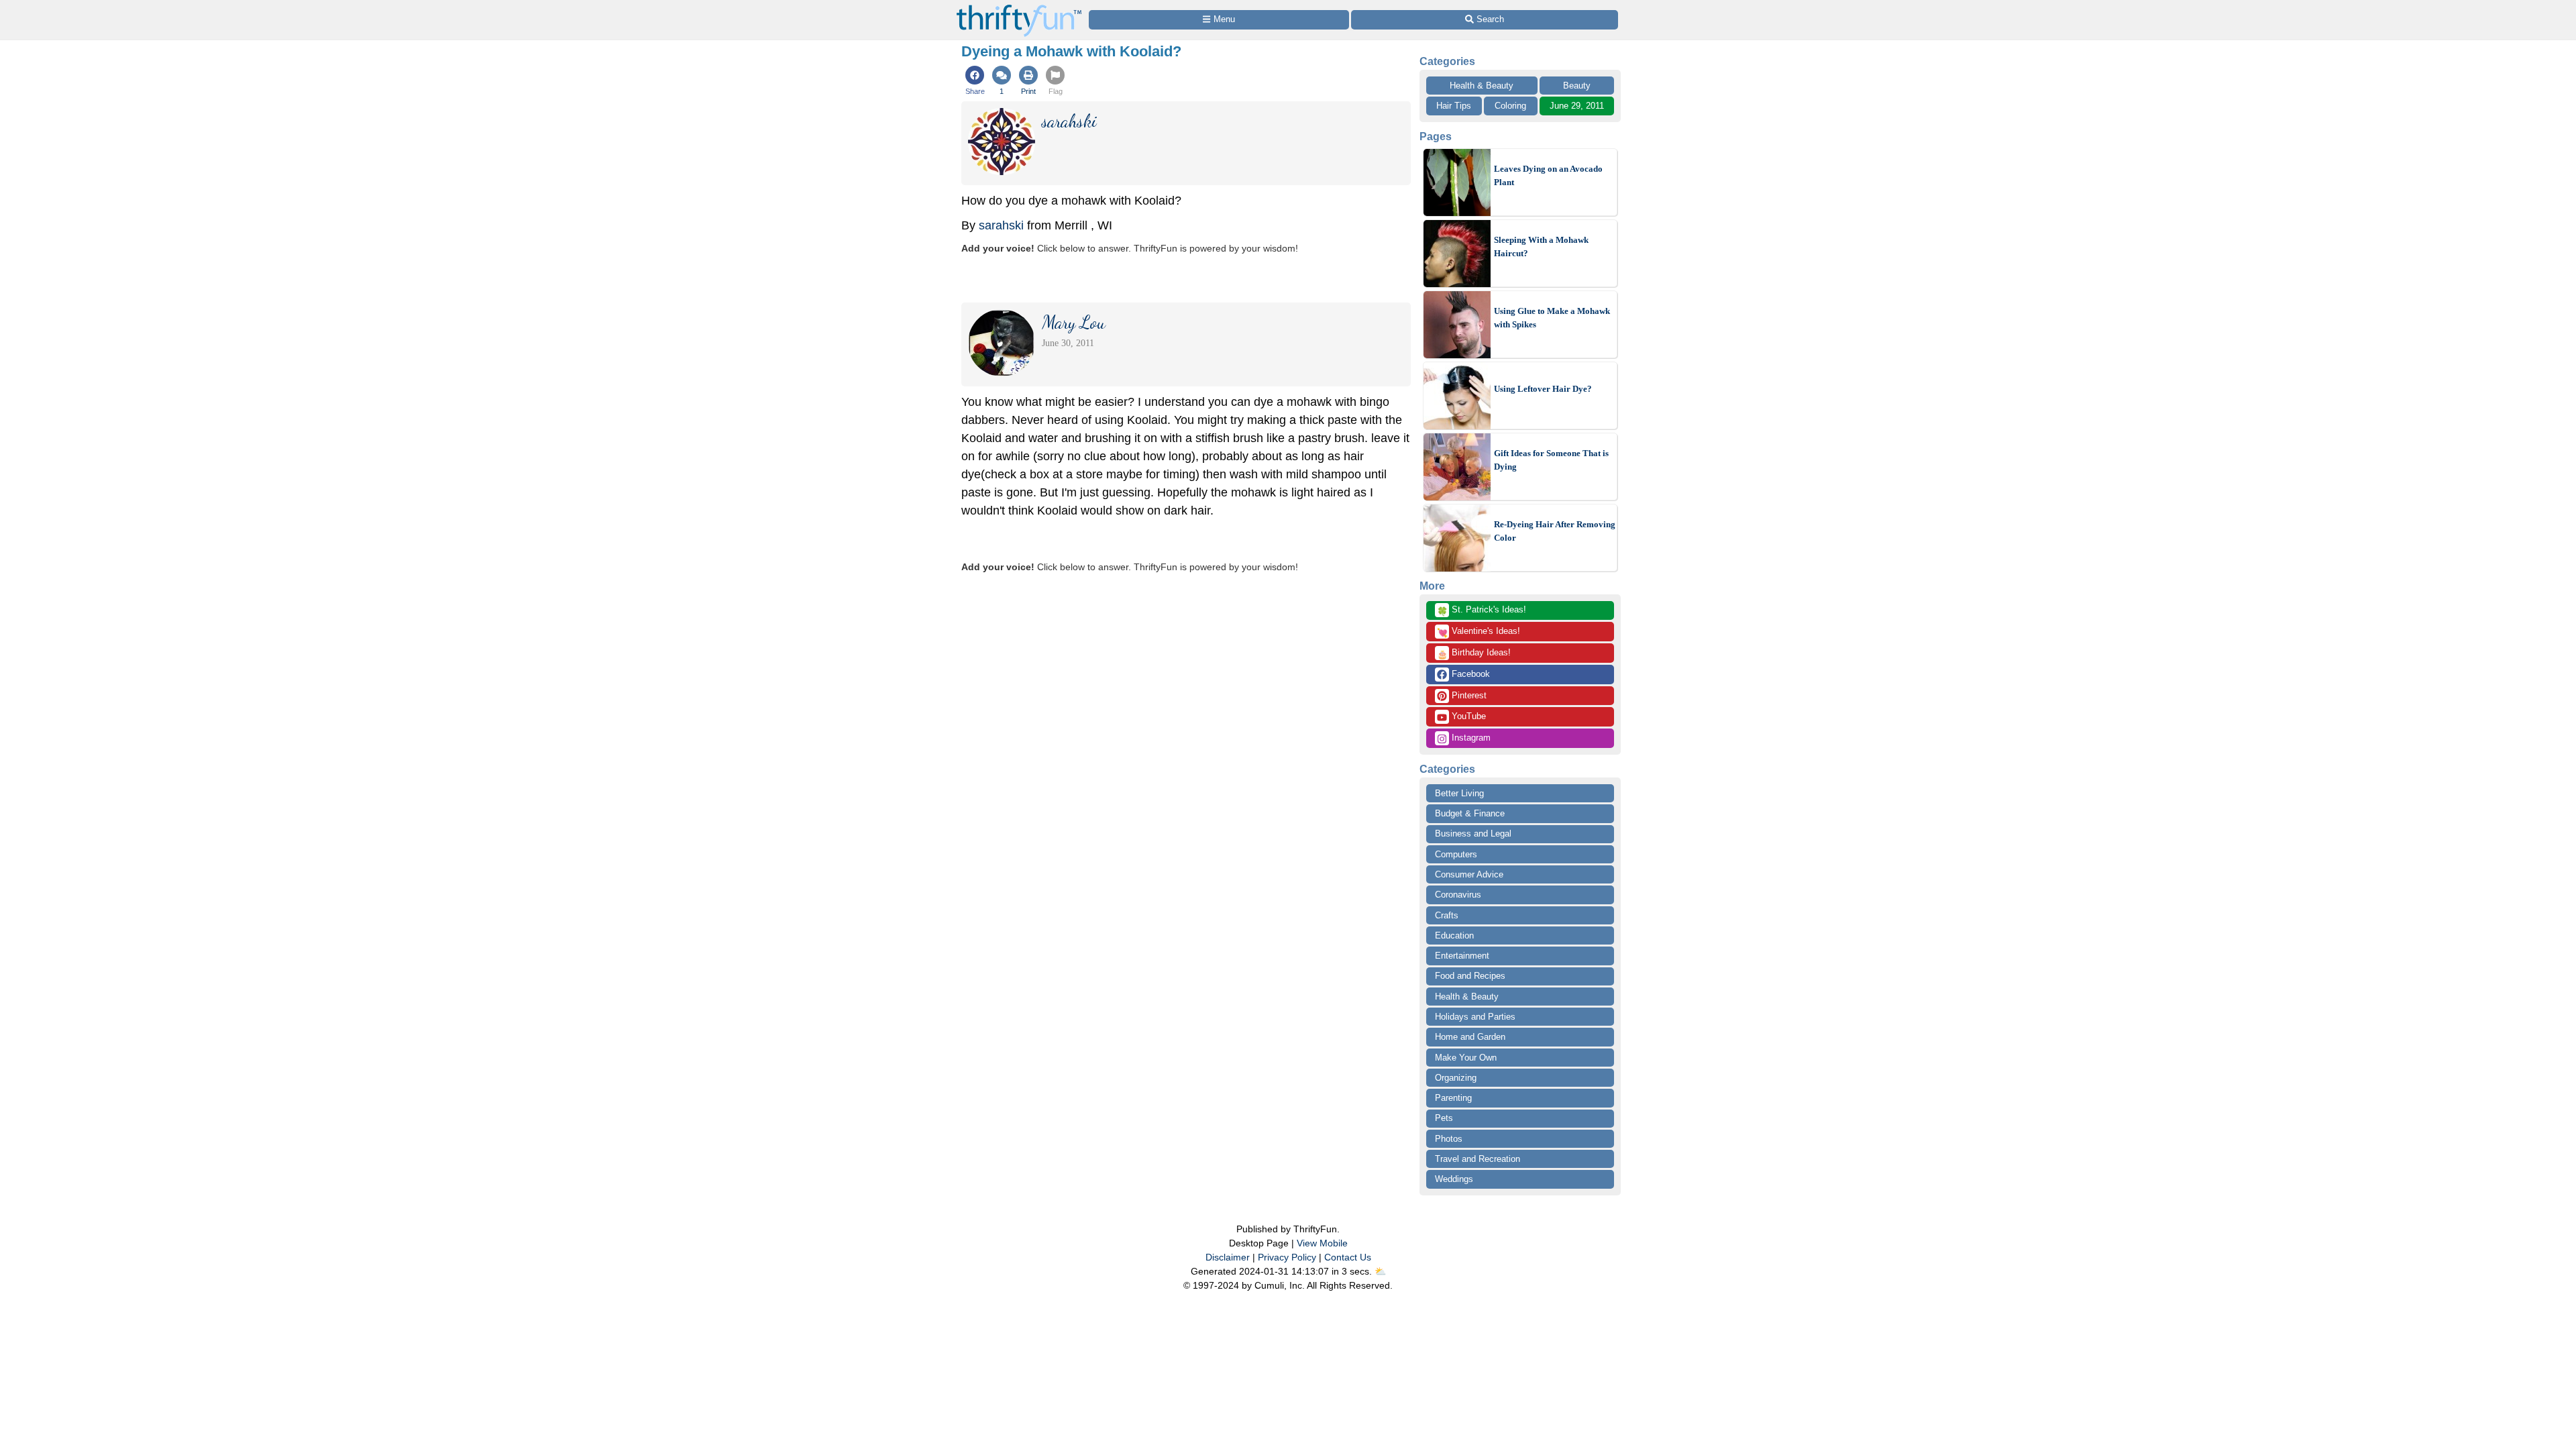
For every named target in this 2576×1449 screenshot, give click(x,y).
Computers (1456, 854)
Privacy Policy (1287, 1257)
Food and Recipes (1470, 976)
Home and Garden (1470, 1037)
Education (1454, 935)
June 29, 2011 (1577, 106)
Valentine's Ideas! (1479, 632)
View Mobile (1322, 1243)
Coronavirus (1458, 895)
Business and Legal (1473, 834)
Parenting (1453, 1098)
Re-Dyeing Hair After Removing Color (1555, 531)
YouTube (1467, 716)
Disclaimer (1228, 1257)
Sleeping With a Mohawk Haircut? (1541, 247)
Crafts (1447, 915)
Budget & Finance (1470, 813)
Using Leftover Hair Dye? (1543, 389)
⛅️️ (1380, 1271)
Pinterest (1468, 695)
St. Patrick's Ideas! (1482, 610)
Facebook (1469, 674)
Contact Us (1348, 1257)
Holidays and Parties (1475, 1017)
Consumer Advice (1469, 874)
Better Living (1459, 793)
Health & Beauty (1482, 86)
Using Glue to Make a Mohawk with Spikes (1552, 318)
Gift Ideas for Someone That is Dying (1551, 460)
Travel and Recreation (1478, 1159)
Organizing (1456, 1078)
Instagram (1470, 738)
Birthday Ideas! (1474, 653)
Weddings (1454, 1179)
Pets (1444, 1118)
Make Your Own (1466, 1058)
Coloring (1510, 106)
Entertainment (1462, 956)
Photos (1449, 1139)
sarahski (1001, 225)
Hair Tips (1454, 106)
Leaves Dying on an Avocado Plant (1548, 175)
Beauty (1577, 86)
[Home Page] (1019, 8)
